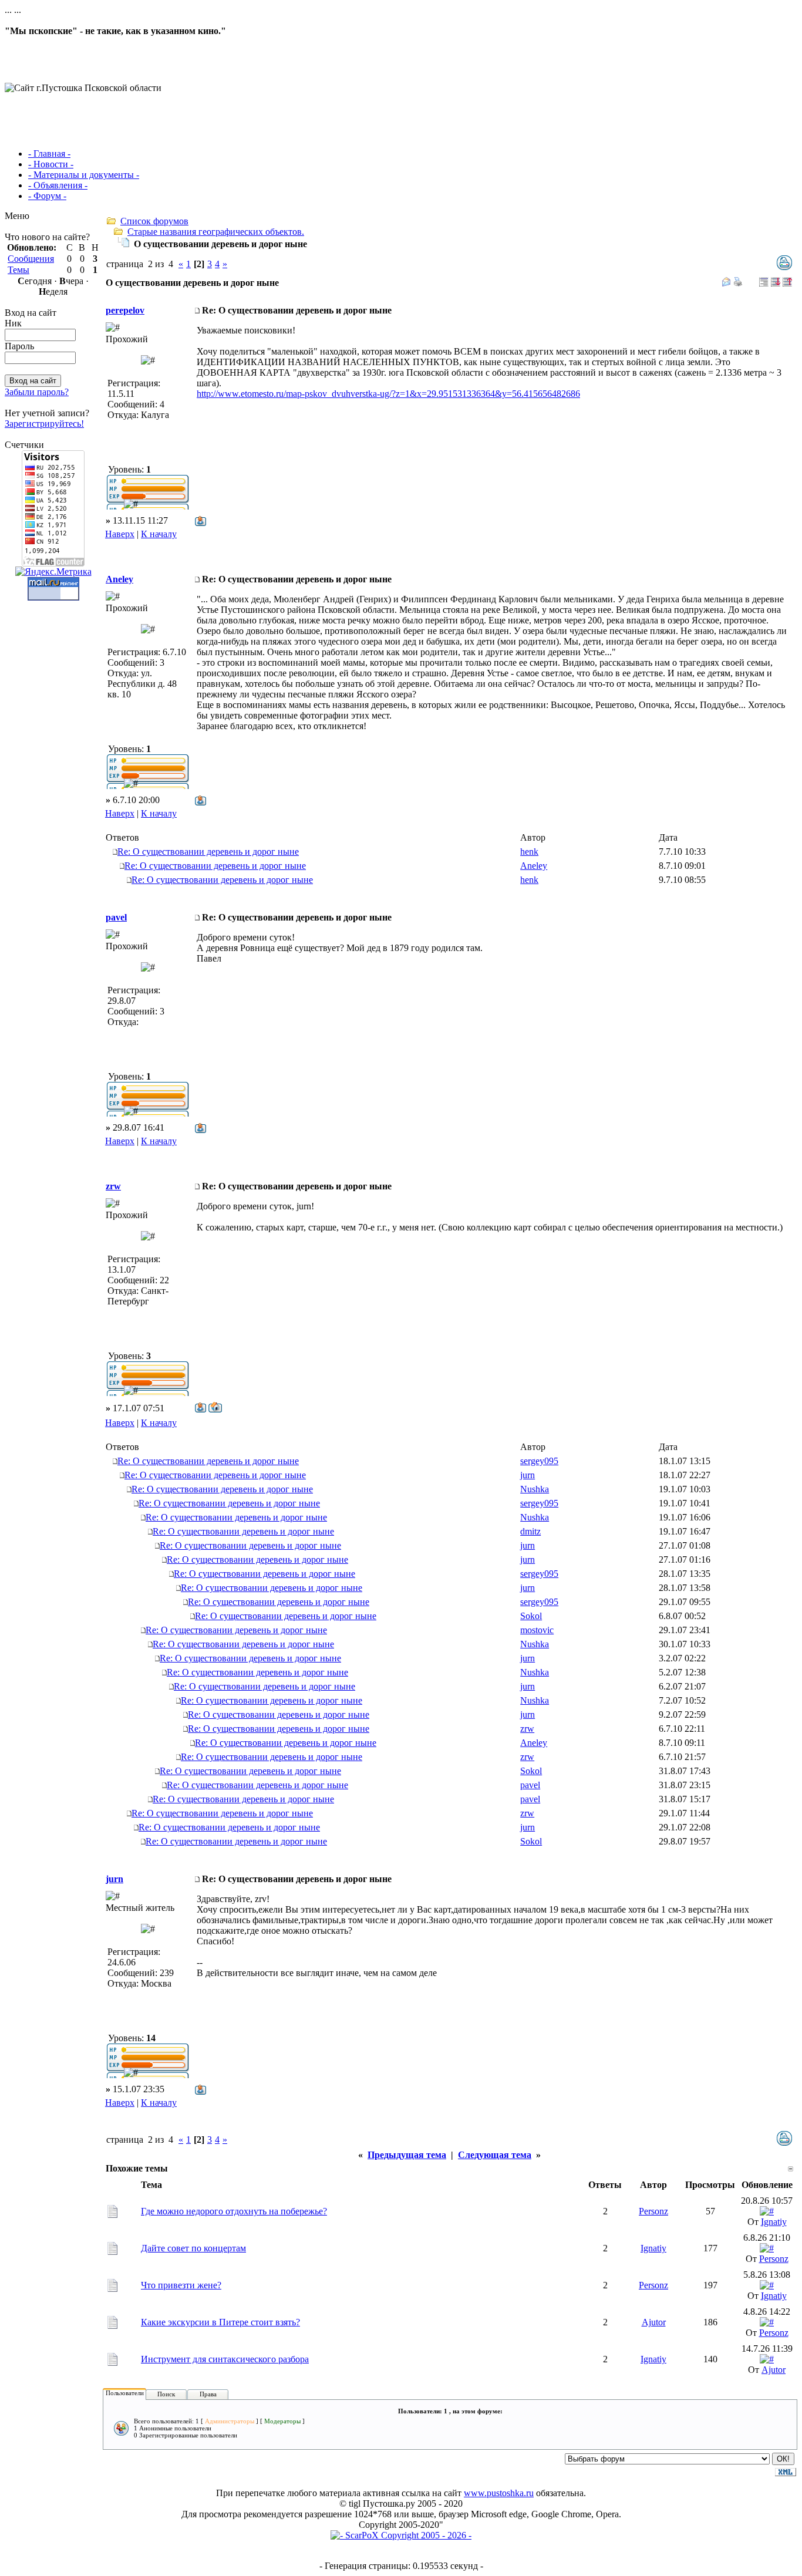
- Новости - (51, 164)
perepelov (125, 310)
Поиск (166, 2394)
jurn (528, 1475)
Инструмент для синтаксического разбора (225, 2359)
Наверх (120, 534)
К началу (159, 534)
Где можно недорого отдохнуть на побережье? (234, 2211)
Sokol (531, 1616)
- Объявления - (58, 185)
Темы (18, 270)
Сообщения (31, 259)
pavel (116, 917)
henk (529, 852)
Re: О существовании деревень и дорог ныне (208, 852)
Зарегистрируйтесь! (44, 424)
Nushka (535, 1489)
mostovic (537, 1630)
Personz (653, 2211)
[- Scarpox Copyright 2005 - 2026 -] (401, 2535)
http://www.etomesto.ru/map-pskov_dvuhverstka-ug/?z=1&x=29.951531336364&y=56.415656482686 (388, 394)
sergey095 (539, 1461)
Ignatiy (774, 2222)
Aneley (119, 579)
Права (208, 2394)
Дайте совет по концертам (193, 2248)
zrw (113, 1186)
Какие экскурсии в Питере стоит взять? (220, 2322)
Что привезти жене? (181, 2285)
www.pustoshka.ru (499, 2493)
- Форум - (47, 196)
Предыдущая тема (407, 2155)
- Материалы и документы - (84, 175)
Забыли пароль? (37, 392)
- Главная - (49, 154)
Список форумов (154, 221)
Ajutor (654, 2322)
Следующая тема (495, 2155)
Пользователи (125, 2393)
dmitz (530, 1531)
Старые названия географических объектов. (216, 232)
